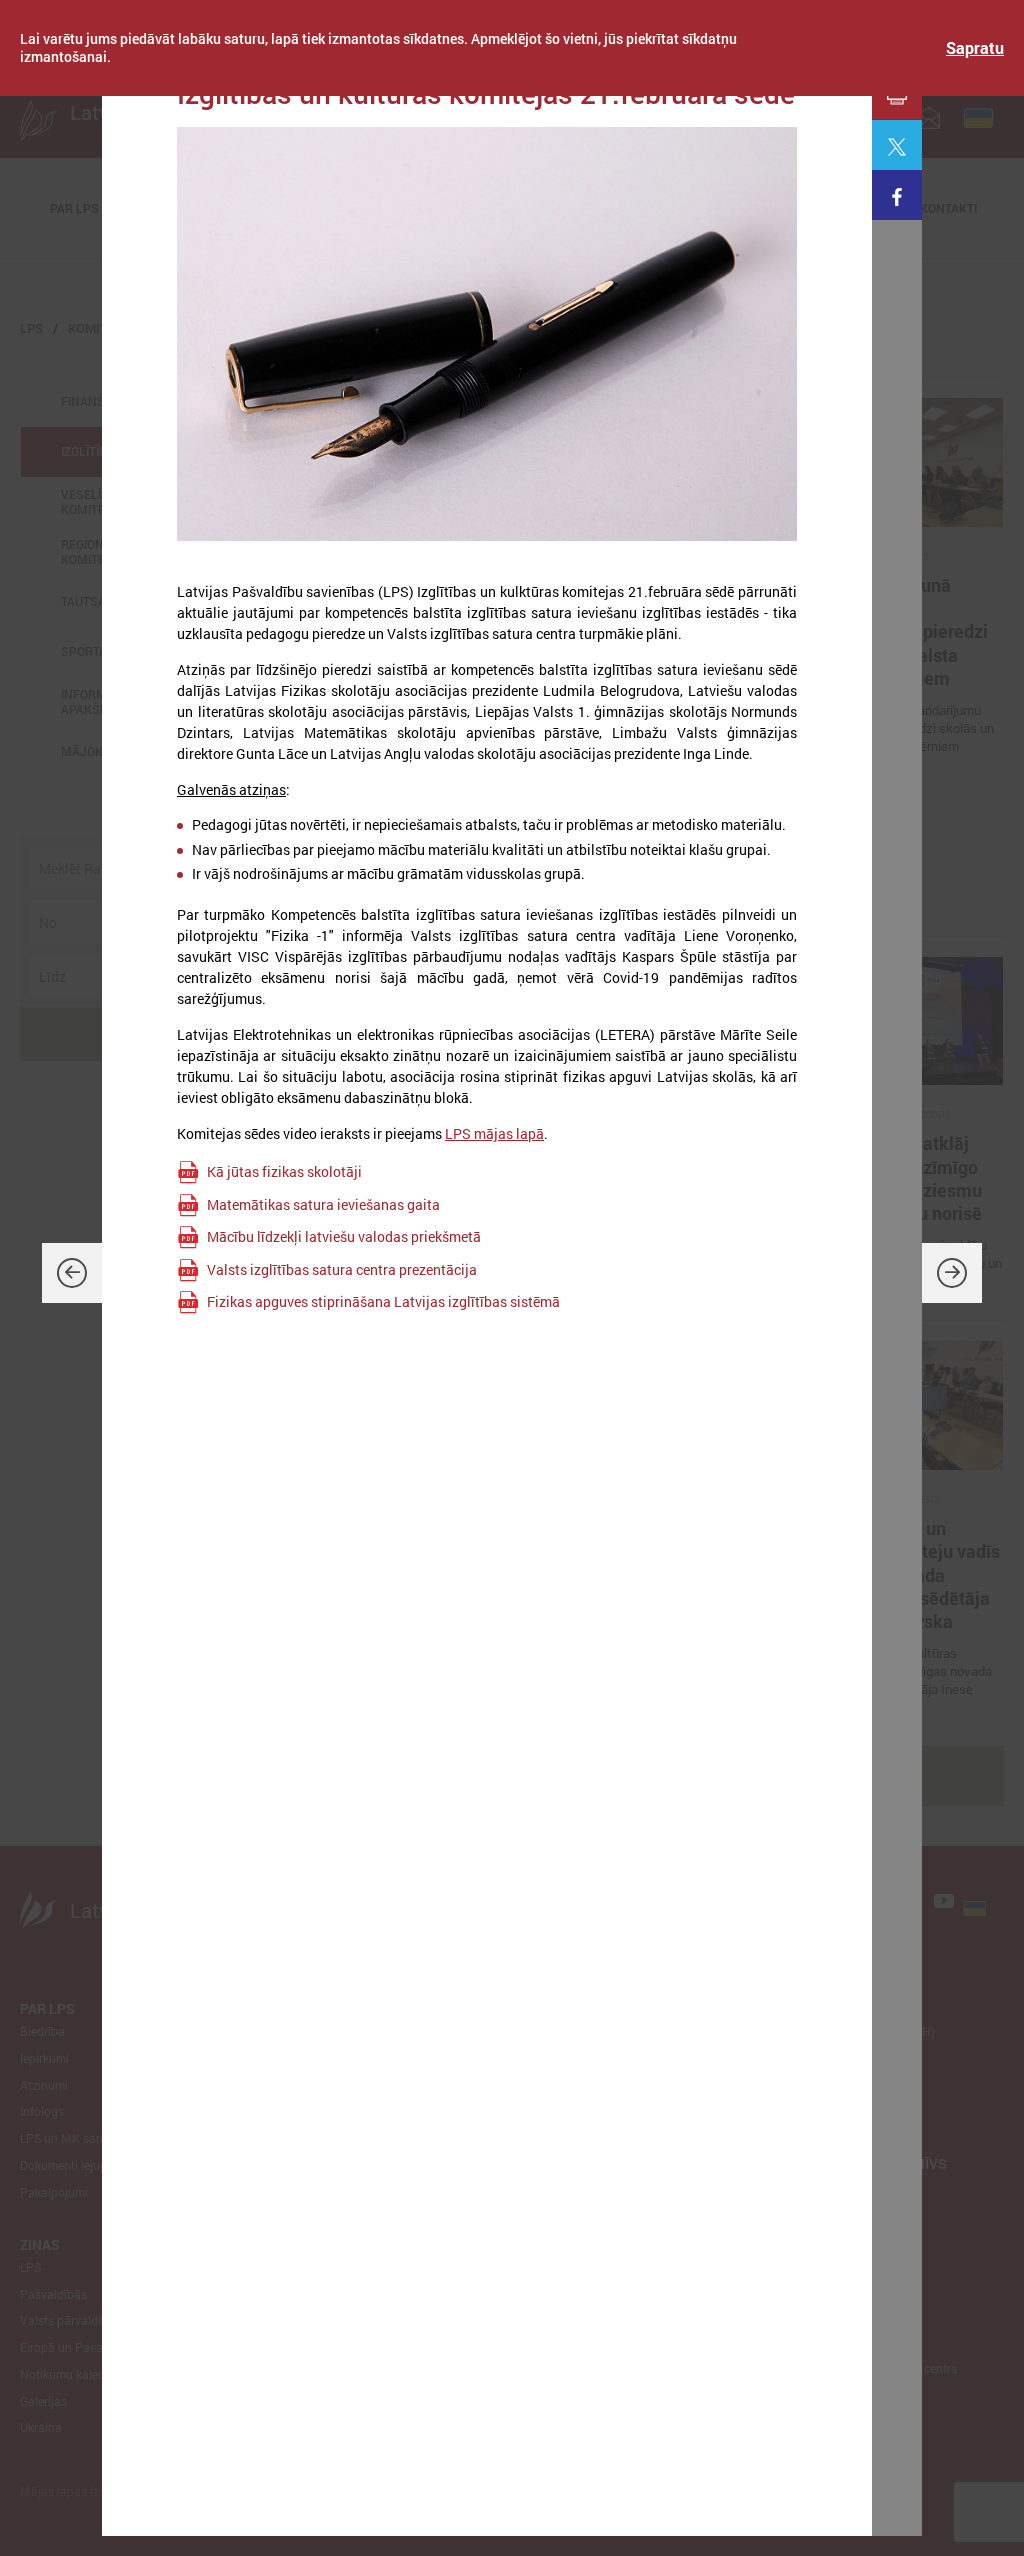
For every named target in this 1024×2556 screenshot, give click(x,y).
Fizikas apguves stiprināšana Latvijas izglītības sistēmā (383, 1301)
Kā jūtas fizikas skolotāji (284, 1171)
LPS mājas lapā (494, 1133)
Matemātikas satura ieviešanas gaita (323, 1204)
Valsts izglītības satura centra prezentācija (342, 1269)
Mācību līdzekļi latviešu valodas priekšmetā (344, 1236)
